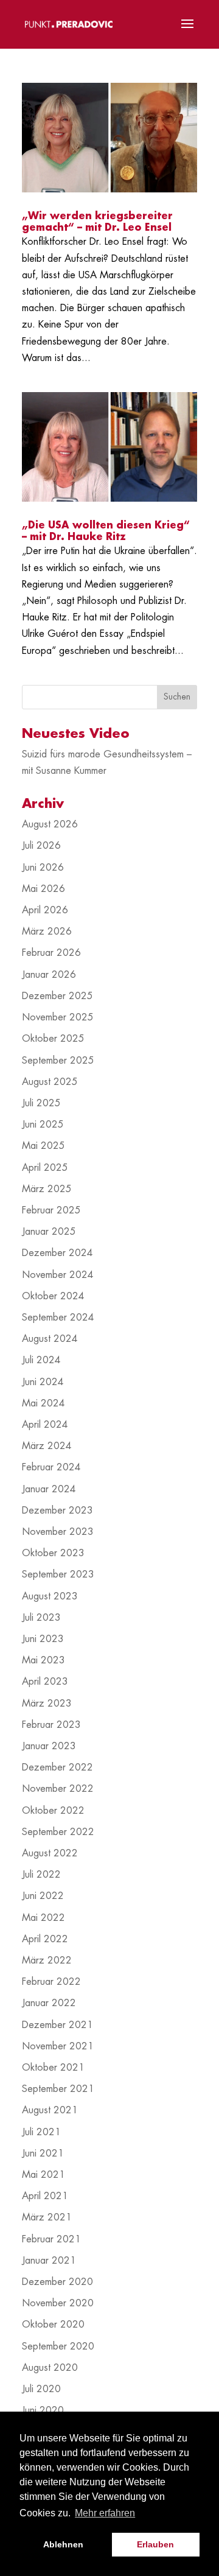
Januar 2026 (49, 975)
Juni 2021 (43, 2153)
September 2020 (58, 2346)
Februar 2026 (51, 953)
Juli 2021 (41, 2132)
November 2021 (58, 2046)
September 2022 (58, 1832)
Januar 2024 (49, 1489)
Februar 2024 (51, 1467)
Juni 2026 (43, 868)
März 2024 (47, 1446)
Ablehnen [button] (63, 2544)
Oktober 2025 (53, 1039)
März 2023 (47, 1704)
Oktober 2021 (53, 2068)
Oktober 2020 (53, 2325)
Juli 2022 (41, 1875)
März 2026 (47, 932)
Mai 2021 (43, 2175)
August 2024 (50, 1339)
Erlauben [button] (155, 2544)
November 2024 (58, 1275)
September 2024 (58, 1318)
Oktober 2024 (53, 1296)
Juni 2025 (43, 1125)
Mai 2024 (43, 1403)
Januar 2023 (49, 1746)
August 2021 (50, 2110)
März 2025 (47, 1189)
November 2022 (58, 1789)
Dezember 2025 (57, 996)
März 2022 (47, 1960)
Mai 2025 (43, 1146)
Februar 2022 (51, 1982)
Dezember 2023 (57, 1511)
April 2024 (45, 1425)
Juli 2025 (41, 1103)
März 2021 (47, 2217)
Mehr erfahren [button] (105, 2513)
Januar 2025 (49, 1232)
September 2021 (58, 2089)
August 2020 (50, 2368)
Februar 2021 (51, 2239)
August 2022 (50, 1853)
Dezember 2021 (57, 2025)
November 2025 (58, 1017)
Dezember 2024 (57, 1253)
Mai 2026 (43, 889)
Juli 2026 (41, 846)
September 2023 (58, 1574)
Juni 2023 (43, 1639)
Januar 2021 (49, 2261)
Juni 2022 (43, 1896)
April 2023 (45, 1682)
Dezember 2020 (57, 2282)
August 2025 (50, 1082)
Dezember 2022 (57, 1767)
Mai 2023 (43, 1660)
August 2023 (50, 1596)
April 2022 (45, 1939)
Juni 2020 (43, 2410)
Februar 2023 (51, 1725)
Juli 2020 (41, 2389)
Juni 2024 (43, 1382)
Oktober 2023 (53, 1553)
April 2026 (45, 910)
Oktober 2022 (53, 1811)
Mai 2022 (43, 1918)
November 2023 (58, 1532)
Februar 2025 (51, 1210)
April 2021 (45, 2196)
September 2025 (58, 1061)
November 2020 (58, 2303)
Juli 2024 (41, 1360)
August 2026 (50, 824)
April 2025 (45, 1168)
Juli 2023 (41, 1618)
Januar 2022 (49, 2003)
